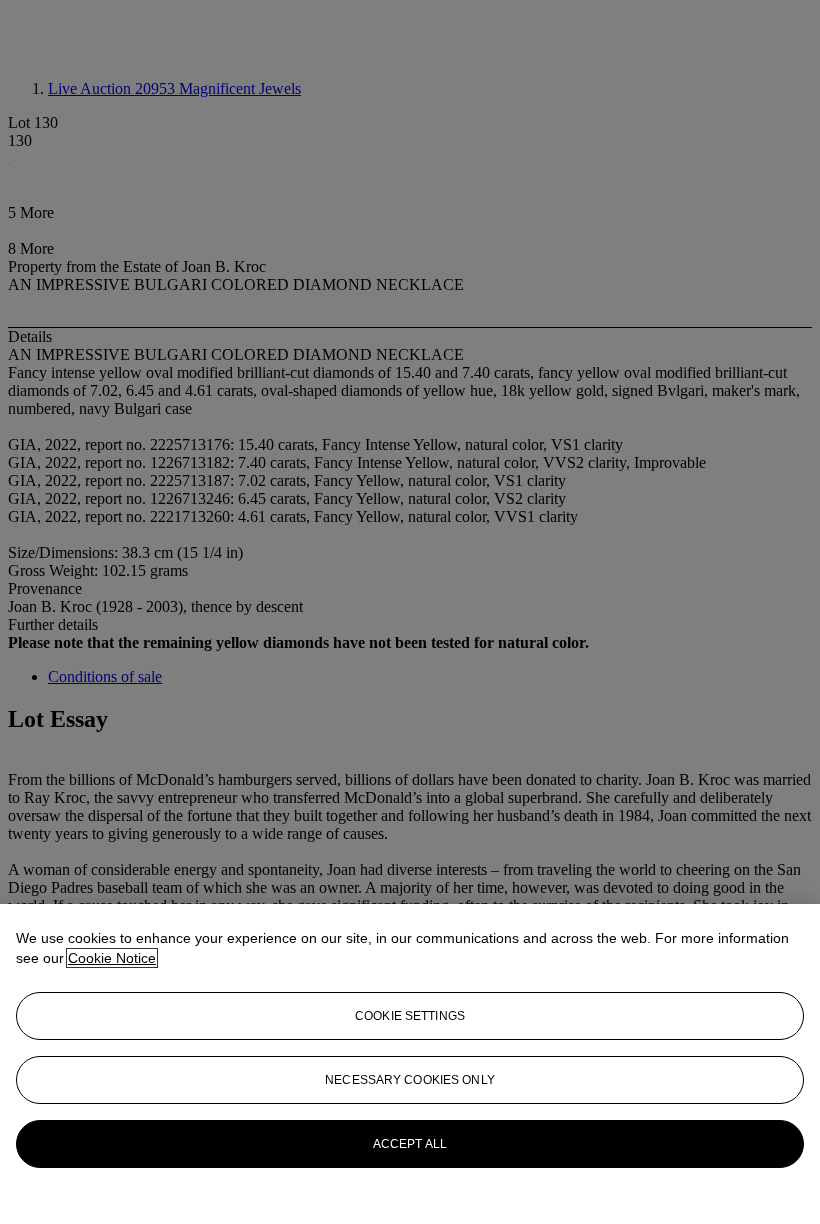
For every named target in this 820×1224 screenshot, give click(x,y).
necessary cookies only (410, 1080)
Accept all (410, 1144)
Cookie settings (410, 1016)
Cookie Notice (112, 958)
